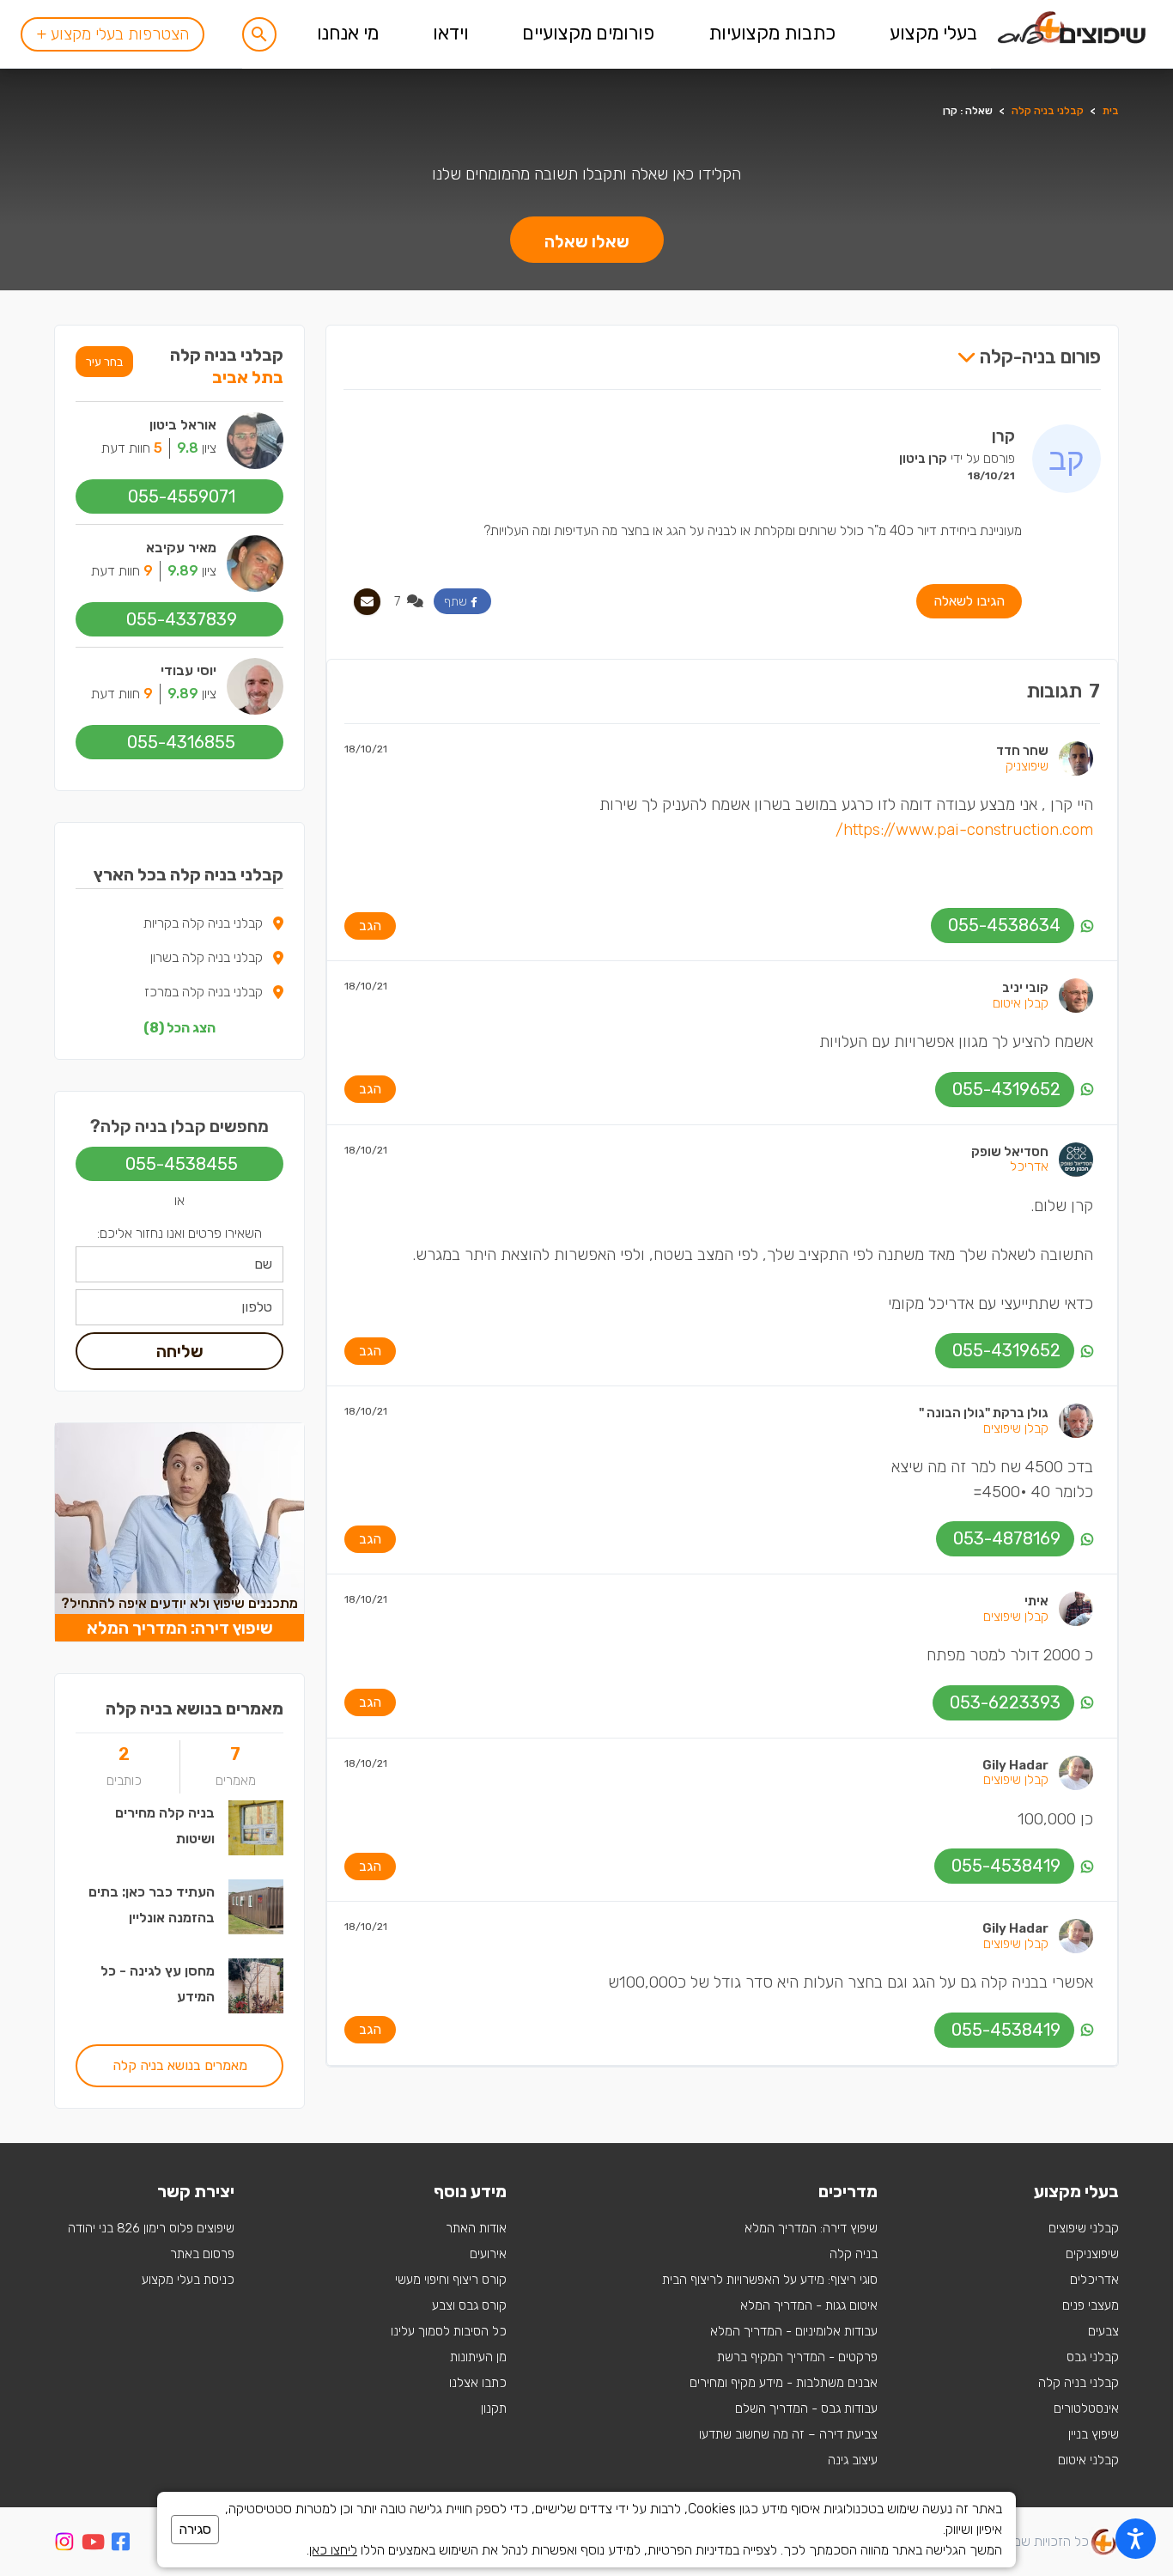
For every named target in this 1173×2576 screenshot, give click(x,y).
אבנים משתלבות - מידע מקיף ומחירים (784, 2383)
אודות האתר (476, 2228)
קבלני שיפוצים (1084, 2228)
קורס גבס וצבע (469, 2305)
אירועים (488, 2254)
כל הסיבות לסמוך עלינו (449, 2331)
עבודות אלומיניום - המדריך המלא (794, 2331)
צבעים (1103, 2331)
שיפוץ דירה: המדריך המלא (811, 2228)
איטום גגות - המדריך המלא (809, 2305)
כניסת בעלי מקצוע (188, 2280)
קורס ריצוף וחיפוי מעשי (451, 2280)
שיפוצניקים (1092, 2254)
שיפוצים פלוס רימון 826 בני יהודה (151, 2228)
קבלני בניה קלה (1048, 111)
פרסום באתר (202, 2254)
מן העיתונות (478, 2357)
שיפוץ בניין (1094, 2434)
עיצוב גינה (853, 2460)
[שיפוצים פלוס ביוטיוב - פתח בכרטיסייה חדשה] (93, 2545)
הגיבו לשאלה (969, 601)
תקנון (494, 2409)
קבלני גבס (1093, 2357)
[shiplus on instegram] (64, 2542)
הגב (370, 926)
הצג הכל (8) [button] (179, 1028)
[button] (259, 34)
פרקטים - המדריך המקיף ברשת (797, 2357)
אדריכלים (1094, 2280)
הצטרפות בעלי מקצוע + (112, 34)
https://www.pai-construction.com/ (964, 829)
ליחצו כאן (333, 2550)
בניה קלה (854, 2254)
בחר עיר (104, 362)
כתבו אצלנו (478, 2383)
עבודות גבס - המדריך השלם (806, 2409)
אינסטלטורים (1086, 2409)
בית (1111, 111)
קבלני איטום (1088, 2460)
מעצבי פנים (1091, 2305)
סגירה (195, 2529)
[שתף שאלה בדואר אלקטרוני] (367, 602)
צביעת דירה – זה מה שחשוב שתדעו (788, 2434)
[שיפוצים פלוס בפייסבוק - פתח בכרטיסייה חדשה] (121, 2545)
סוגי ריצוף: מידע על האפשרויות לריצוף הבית (770, 2280)
